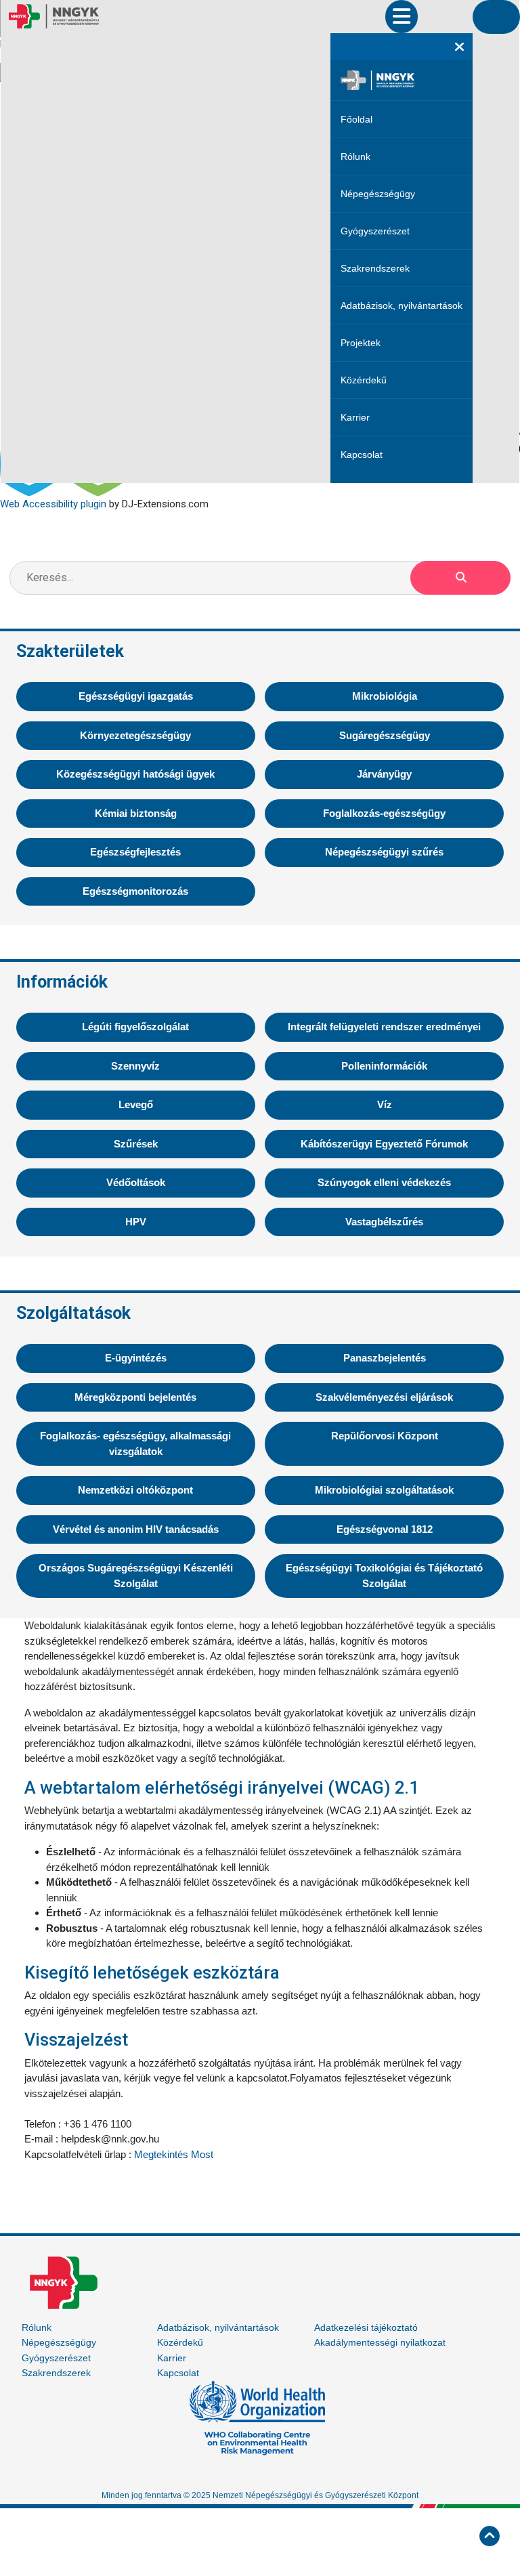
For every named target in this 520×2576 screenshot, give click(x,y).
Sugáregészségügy (385, 735)
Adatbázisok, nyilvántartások (402, 305)
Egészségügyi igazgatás (136, 696)
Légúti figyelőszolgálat (135, 1027)
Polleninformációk (384, 1066)
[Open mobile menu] (402, 17)
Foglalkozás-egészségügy (384, 813)
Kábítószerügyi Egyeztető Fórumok (384, 1144)
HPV (136, 1222)
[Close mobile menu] (459, 47)
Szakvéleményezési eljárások (384, 1397)
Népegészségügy (378, 194)
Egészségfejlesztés (135, 852)
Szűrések (136, 1144)
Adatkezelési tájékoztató (366, 2327)
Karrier (355, 417)
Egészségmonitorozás (135, 891)
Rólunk (355, 156)
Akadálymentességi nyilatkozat (380, 2342)
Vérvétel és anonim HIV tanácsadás (136, 1529)
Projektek (361, 343)
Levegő (136, 1104)
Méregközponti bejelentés (135, 1397)
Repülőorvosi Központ (385, 1436)
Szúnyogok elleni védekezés (384, 1182)
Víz (385, 1104)
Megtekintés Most (174, 2154)
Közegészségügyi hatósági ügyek (135, 774)
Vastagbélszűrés (384, 1222)
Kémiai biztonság (136, 813)
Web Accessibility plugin (53, 504)
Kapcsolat (362, 455)
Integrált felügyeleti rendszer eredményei (384, 1027)
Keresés (460, 578)
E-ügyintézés (136, 1358)
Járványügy (384, 774)
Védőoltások (136, 1182)
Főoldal (356, 119)
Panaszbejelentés (385, 1358)
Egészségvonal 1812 (385, 1529)
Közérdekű (364, 380)
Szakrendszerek (375, 268)
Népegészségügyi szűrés (384, 852)
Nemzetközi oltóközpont (135, 1490)
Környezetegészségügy (135, 735)
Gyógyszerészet (375, 231)
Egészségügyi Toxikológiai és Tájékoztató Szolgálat (384, 1576)
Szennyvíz (135, 1066)
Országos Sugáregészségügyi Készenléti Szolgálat (136, 1576)
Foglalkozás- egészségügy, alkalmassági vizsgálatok (135, 1443)
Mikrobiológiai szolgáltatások (384, 1490)
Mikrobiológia (385, 696)
